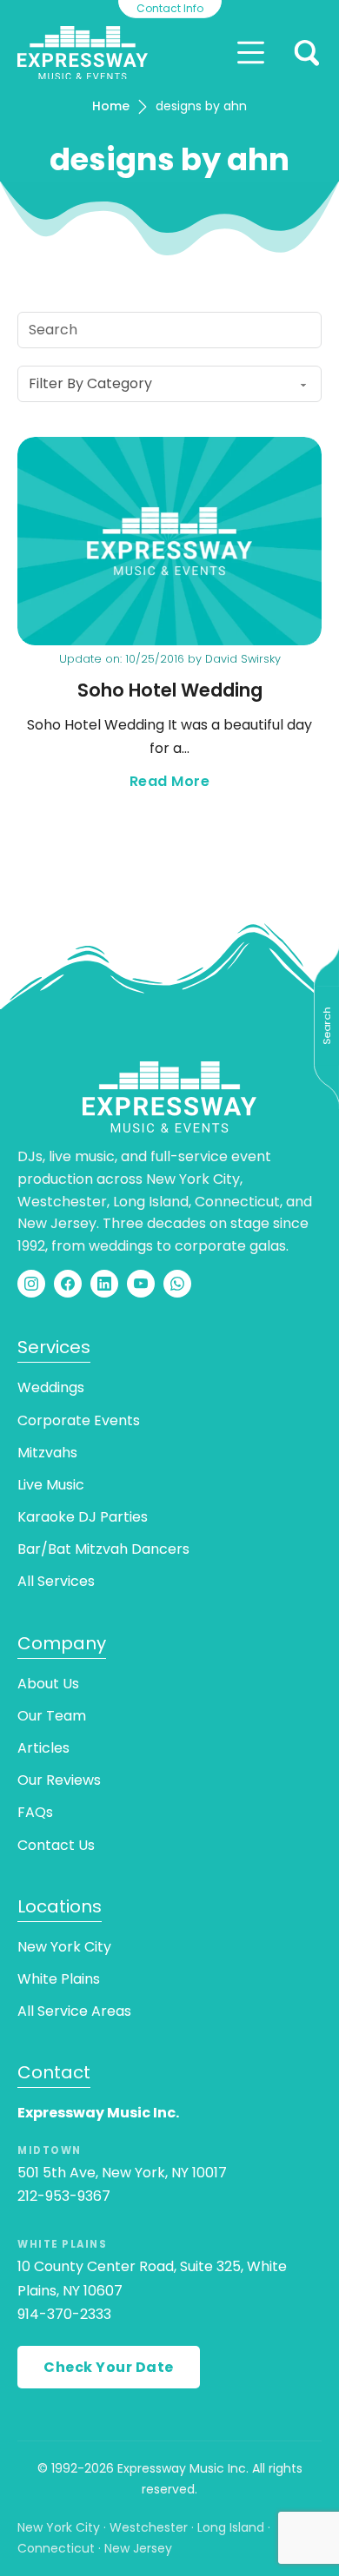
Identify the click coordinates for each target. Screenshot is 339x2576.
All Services (56, 1581)
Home (111, 106)
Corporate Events (79, 1420)
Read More (226, 782)
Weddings (51, 1387)
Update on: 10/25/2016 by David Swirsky (170, 659)
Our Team (52, 1716)
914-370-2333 (64, 2314)
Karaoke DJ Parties (83, 1517)
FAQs (35, 1812)
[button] (307, 53)
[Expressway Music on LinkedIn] (104, 1284)
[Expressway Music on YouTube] (141, 1284)
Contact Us (56, 1845)
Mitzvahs (47, 1453)
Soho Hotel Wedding (170, 690)
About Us (48, 1684)
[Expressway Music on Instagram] (31, 1284)
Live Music (51, 1485)
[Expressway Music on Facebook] (68, 1284)
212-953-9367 (64, 2196)
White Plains (59, 1979)
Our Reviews (59, 1780)
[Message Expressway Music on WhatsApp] (177, 1284)
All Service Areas (74, 2011)
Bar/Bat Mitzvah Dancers (103, 1549)
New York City (64, 1947)
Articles (43, 1748)
